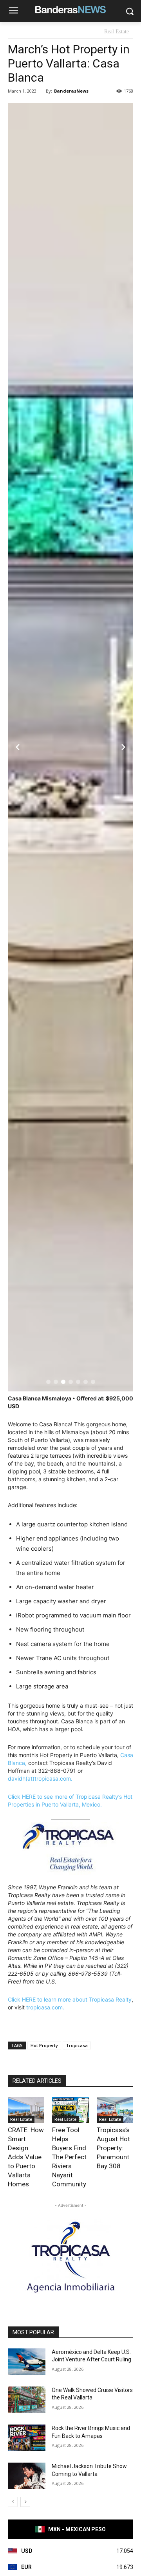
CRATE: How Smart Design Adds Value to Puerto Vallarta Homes (26, 2157)
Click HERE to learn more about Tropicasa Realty (70, 1999)
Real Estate (117, 32)
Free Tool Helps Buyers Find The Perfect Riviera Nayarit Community (69, 2157)
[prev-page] (13, 2502)
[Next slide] (123, 747)
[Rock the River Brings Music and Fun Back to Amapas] (27, 2438)
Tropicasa (77, 2045)
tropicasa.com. (45, 2007)
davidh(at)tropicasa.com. (40, 1778)
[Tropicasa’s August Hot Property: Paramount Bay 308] (115, 2110)
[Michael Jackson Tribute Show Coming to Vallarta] (27, 2476)
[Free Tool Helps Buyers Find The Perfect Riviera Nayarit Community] (70, 2110)
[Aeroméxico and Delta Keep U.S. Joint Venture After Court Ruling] (27, 2362)
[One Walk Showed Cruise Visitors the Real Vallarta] (27, 2400)
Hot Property (44, 2045)
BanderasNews (71, 91)
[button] (48, 1382)
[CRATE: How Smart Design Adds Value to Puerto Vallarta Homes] (26, 2110)
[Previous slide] (18, 747)
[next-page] (25, 2502)
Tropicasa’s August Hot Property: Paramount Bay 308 (113, 2148)
